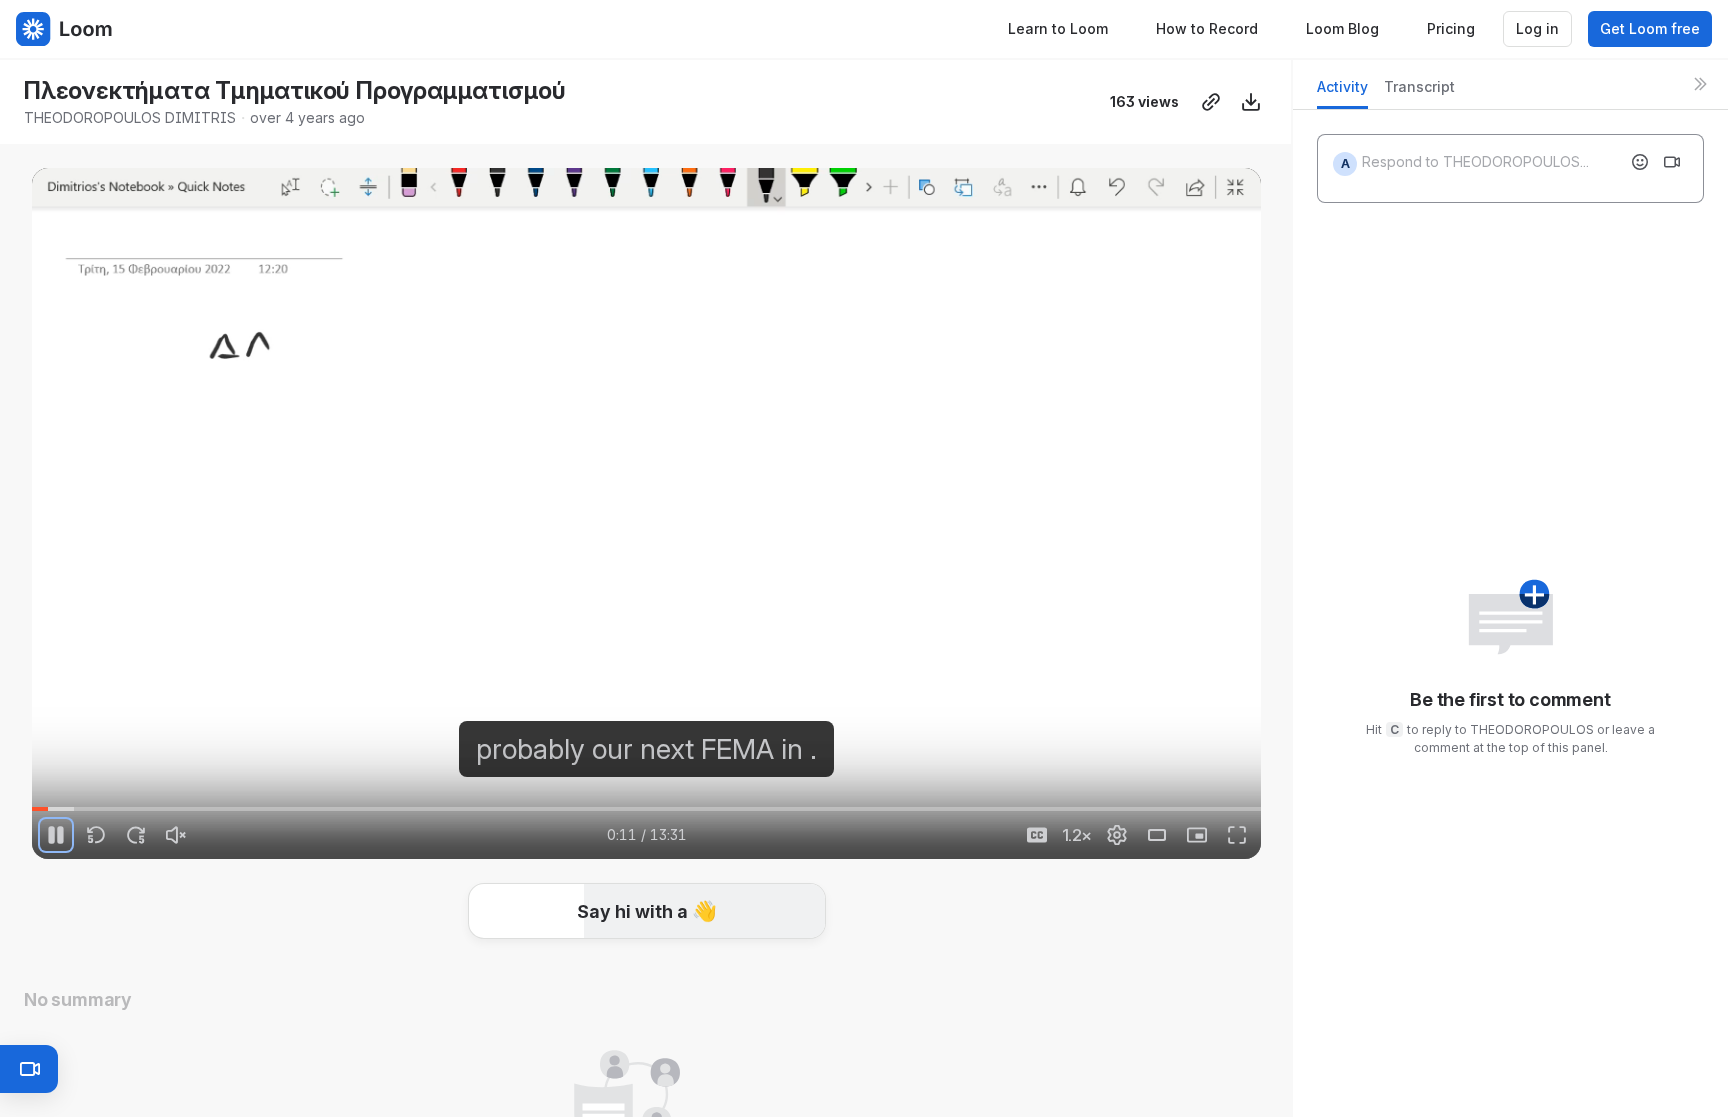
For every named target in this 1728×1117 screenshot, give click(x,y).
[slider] (646, 809)
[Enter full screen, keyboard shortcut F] (1237, 835)
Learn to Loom (1058, 28)
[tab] (1342, 92)
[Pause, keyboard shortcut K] (56, 835)
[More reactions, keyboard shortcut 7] (796, 970)
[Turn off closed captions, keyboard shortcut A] (1037, 835)
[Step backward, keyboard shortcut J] (96, 835)
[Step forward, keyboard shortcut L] (136, 835)
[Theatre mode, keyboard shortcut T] (1157, 835)
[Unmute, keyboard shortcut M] (176, 835)
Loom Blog (1342, 28)
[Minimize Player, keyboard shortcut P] (1197, 835)
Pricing (1451, 28)
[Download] (1251, 102)
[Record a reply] (1672, 162)
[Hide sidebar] (1700, 84)
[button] (1253, 797)
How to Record (1207, 28)
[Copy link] (1211, 102)
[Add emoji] (1640, 162)
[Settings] (1117, 835)
